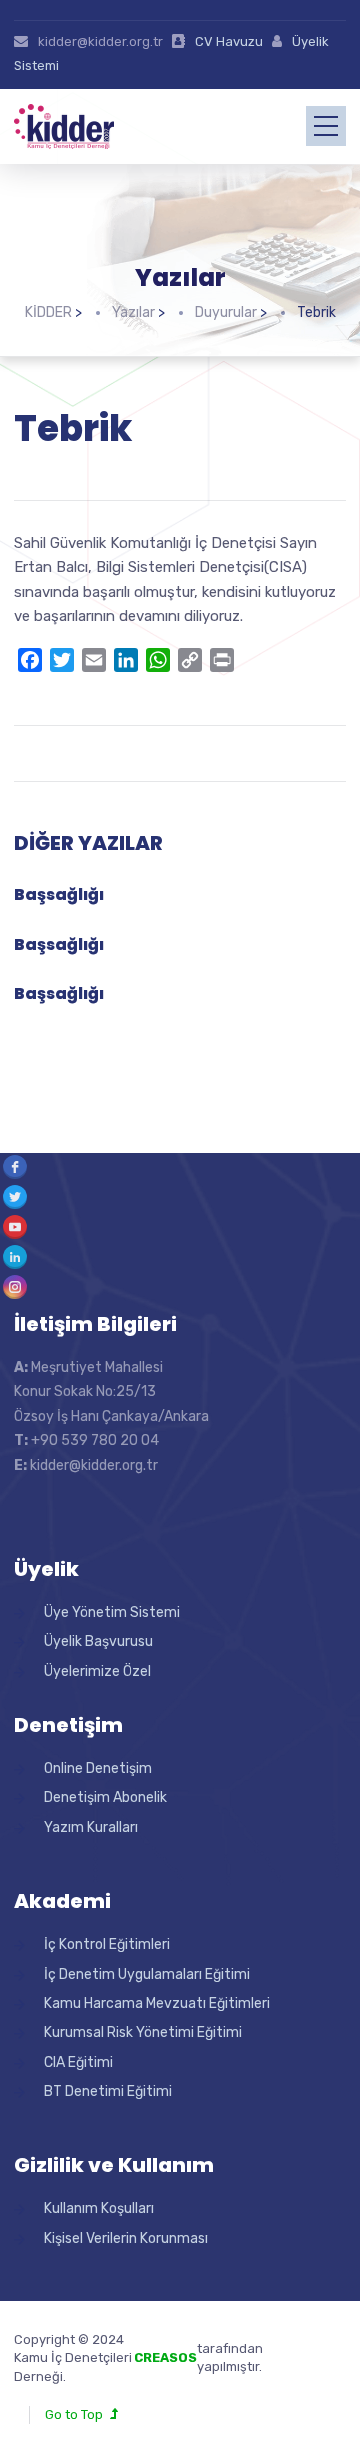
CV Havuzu (229, 41)
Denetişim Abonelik (105, 1797)
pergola (287, 2348)
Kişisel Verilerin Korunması (126, 2238)
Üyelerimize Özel (97, 1671)
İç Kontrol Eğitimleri (107, 1944)
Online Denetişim (98, 1768)
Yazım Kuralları (91, 1827)
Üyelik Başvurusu (98, 1641)
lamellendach (304, 2366)
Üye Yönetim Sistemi (112, 1612)
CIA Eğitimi (78, 2062)
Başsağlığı (59, 894)
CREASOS (165, 2357)
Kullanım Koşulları (99, 2208)
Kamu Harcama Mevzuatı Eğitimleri (157, 2003)
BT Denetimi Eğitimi (108, 2091)
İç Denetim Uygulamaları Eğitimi (147, 1974)
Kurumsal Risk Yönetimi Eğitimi (143, 2032)
